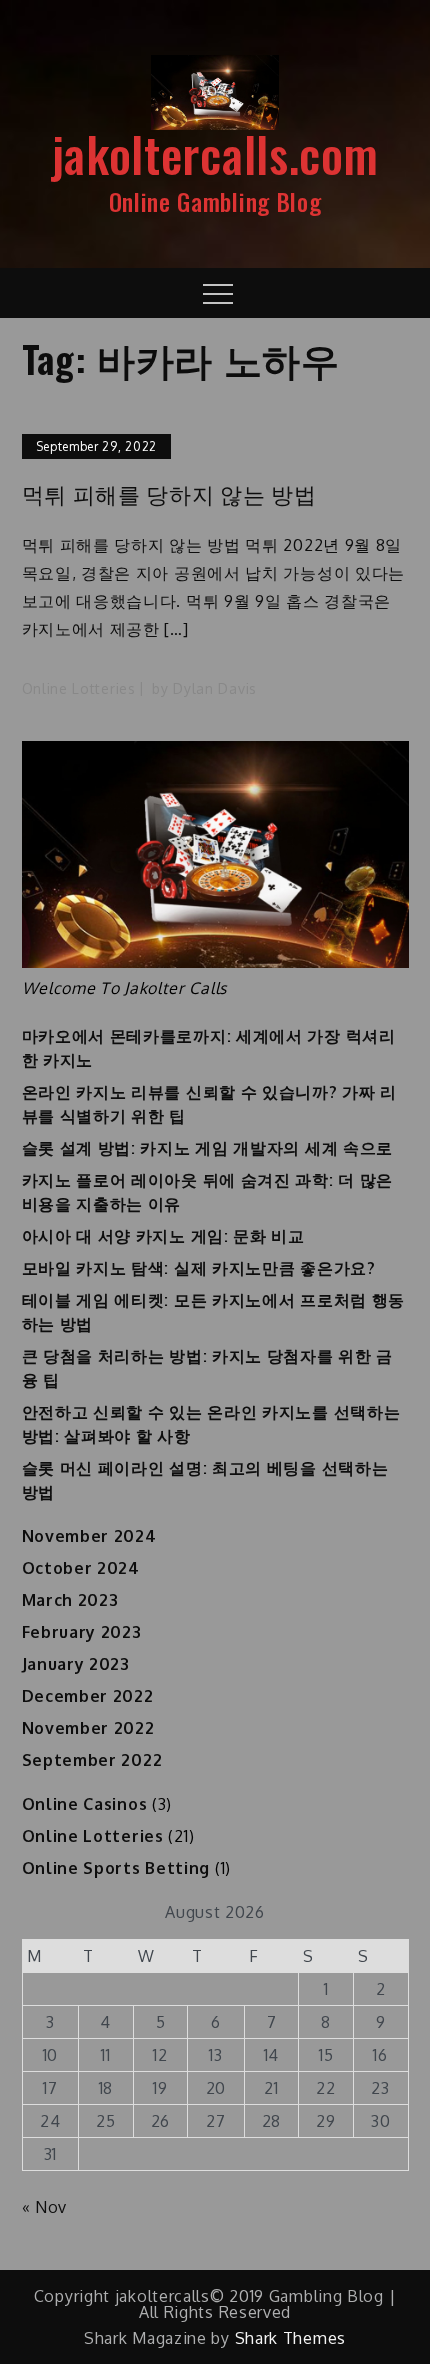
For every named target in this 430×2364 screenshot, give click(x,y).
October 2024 (81, 1568)
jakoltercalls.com (215, 153)
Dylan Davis (215, 688)
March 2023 (70, 1600)
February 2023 (82, 1632)
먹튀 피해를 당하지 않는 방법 (169, 493)
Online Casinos (85, 1804)
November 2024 (89, 1536)
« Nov (45, 2207)
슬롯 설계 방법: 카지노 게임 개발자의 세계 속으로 (208, 1148)
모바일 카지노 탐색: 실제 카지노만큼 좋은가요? (199, 1268)
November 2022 (88, 1728)
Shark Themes (290, 2338)
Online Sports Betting (116, 1868)
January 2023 (76, 1664)
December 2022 (88, 1696)
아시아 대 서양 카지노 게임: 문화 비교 (163, 1236)
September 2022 (92, 1760)
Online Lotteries (79, 688)
